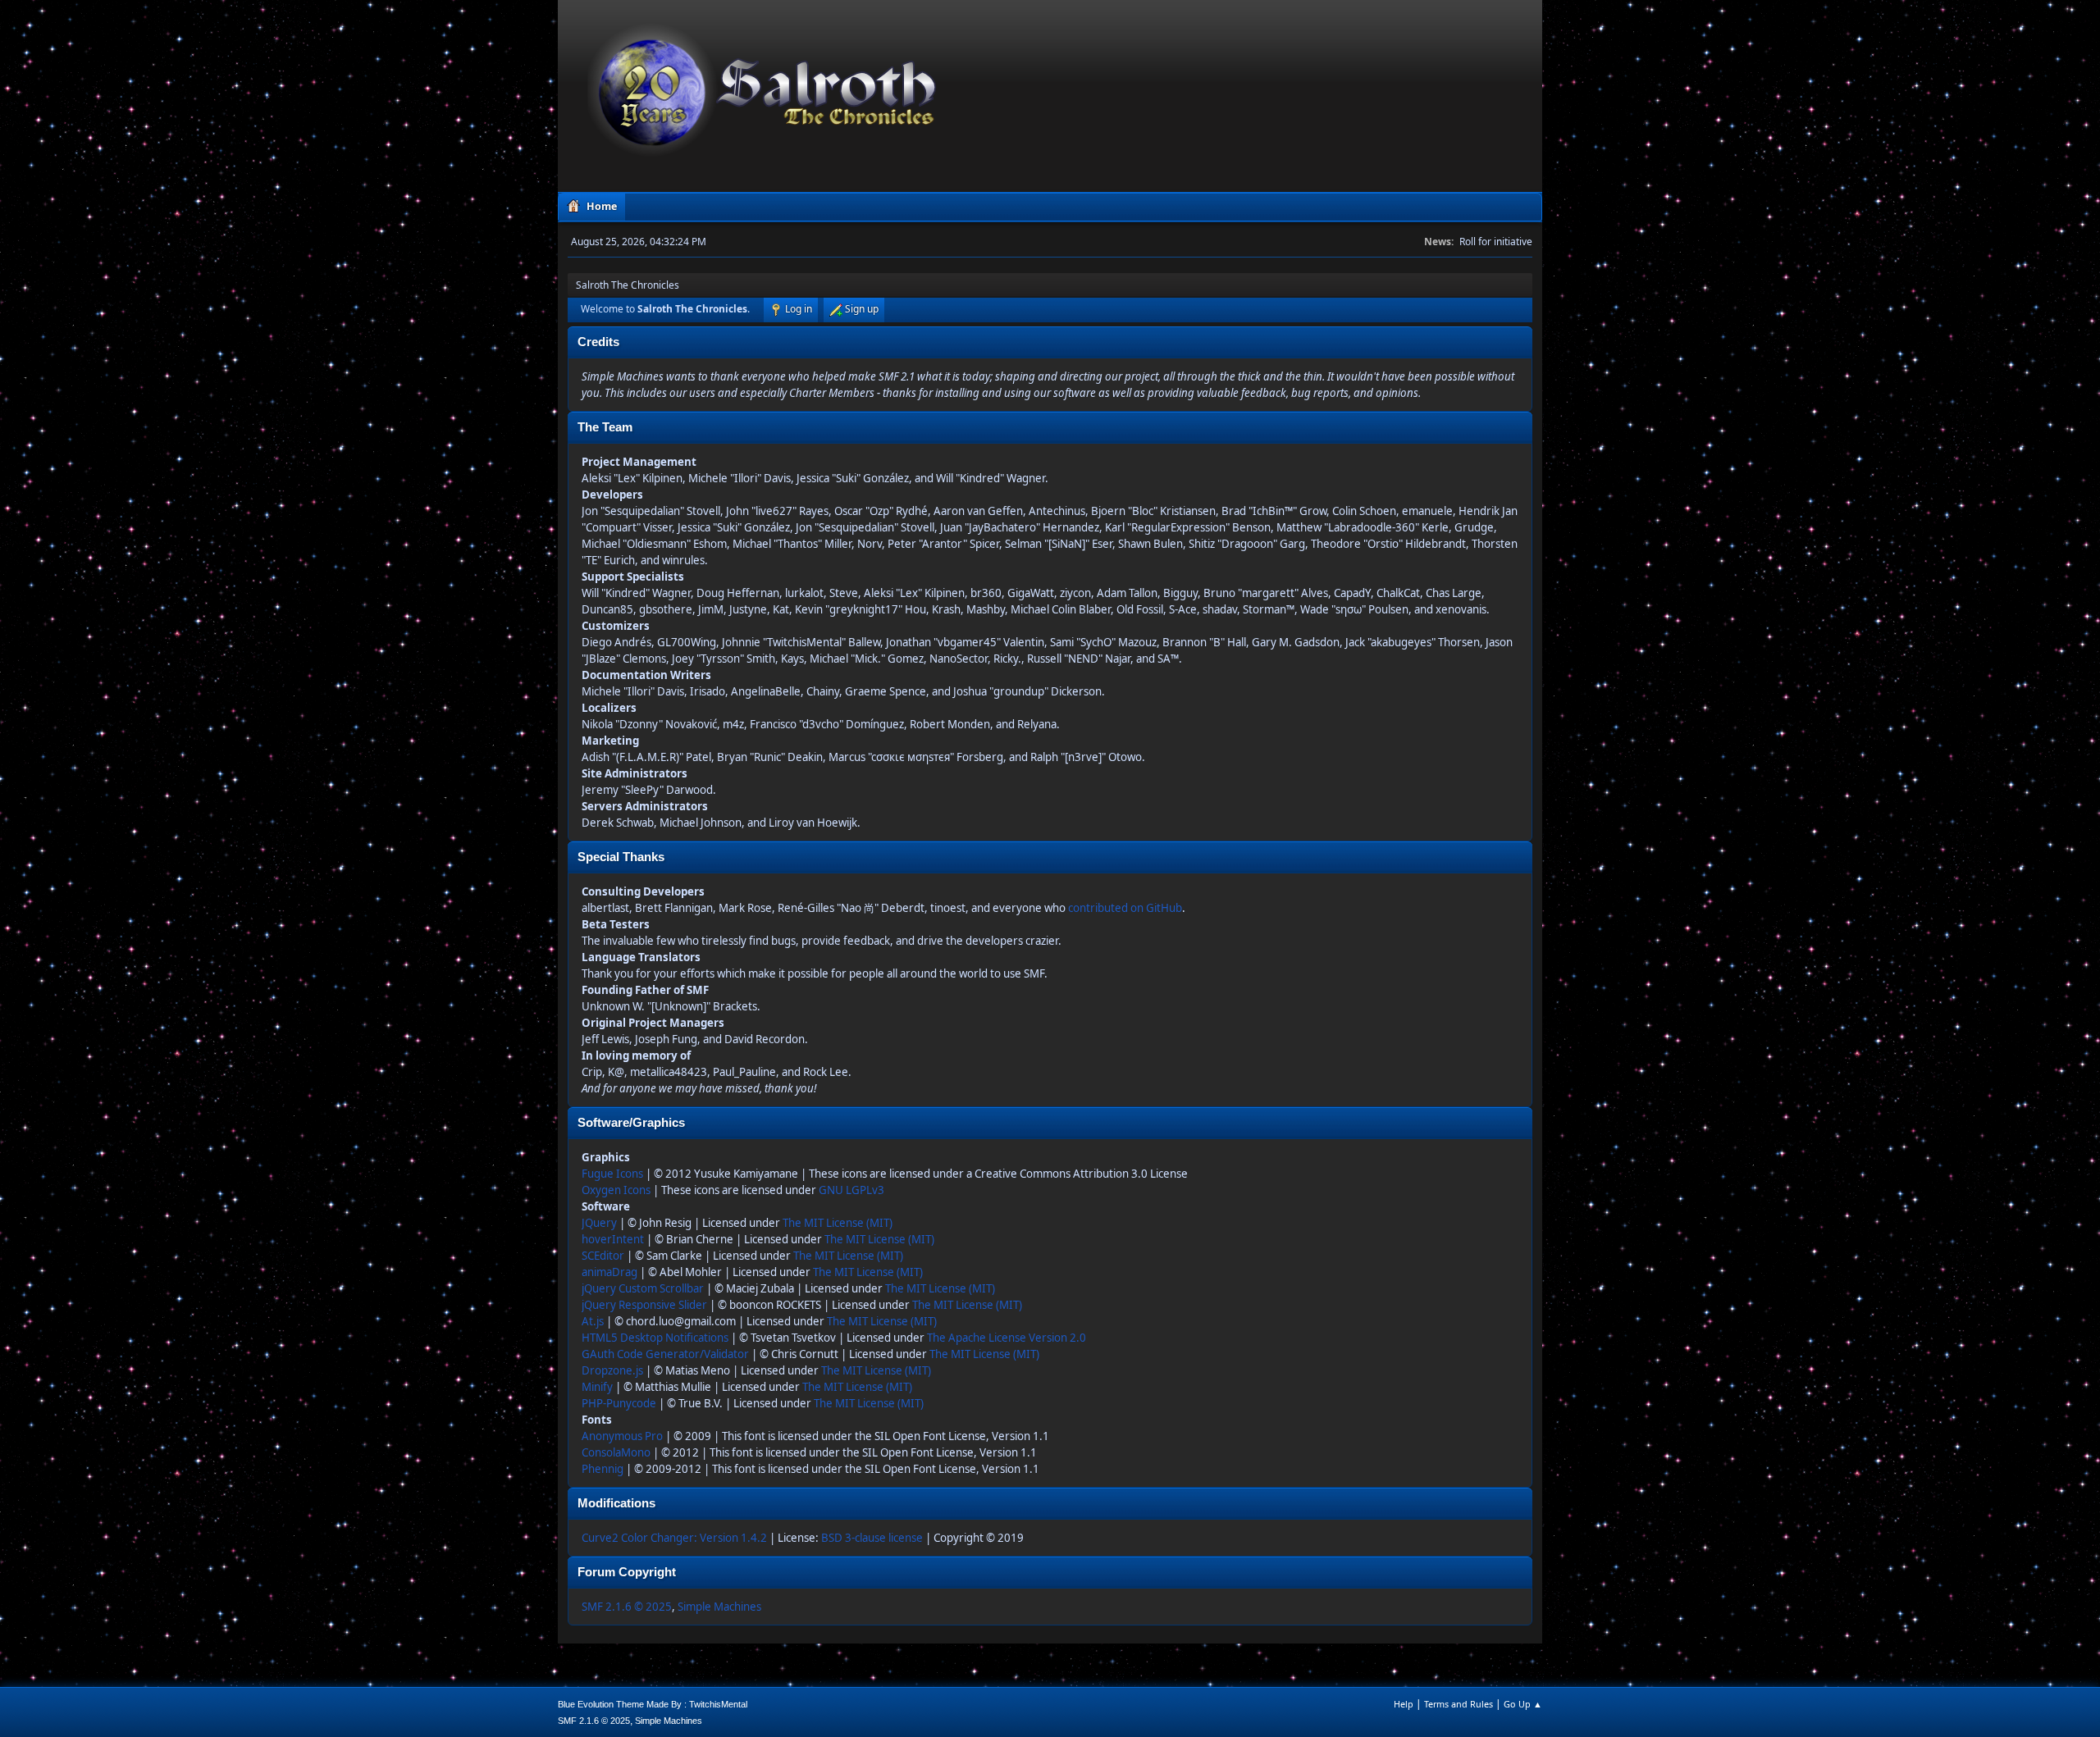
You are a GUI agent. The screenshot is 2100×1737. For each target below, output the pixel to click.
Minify (597, 1387)
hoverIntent (613, 1239)
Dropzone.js (612, 1370)
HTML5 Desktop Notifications (655, 1338)
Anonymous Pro (622, 1436)
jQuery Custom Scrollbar (643, 1288)
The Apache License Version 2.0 (1007, 1338)
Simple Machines (719, 1607)
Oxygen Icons (616, 1190)
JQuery (599, 1223)
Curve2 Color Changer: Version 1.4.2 (674, 1538)
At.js (593, 1321)
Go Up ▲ (1523, 1704)
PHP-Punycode (619, 1403)
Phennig (603, 1469)
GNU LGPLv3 (851, 1190)
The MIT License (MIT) (838, 1223)
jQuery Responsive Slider (644, 1305)
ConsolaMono (616, 1452)
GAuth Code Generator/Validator (665, 1354)
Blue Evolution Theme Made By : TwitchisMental (653, 1704)
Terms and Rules (1459, 1704)
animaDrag (609, 1272)
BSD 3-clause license (872, 1538)
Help (1404, 1704)
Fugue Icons (612, 1174)
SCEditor (603, 1256)
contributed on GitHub (1125, 908)
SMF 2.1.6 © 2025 (627, 1607)
